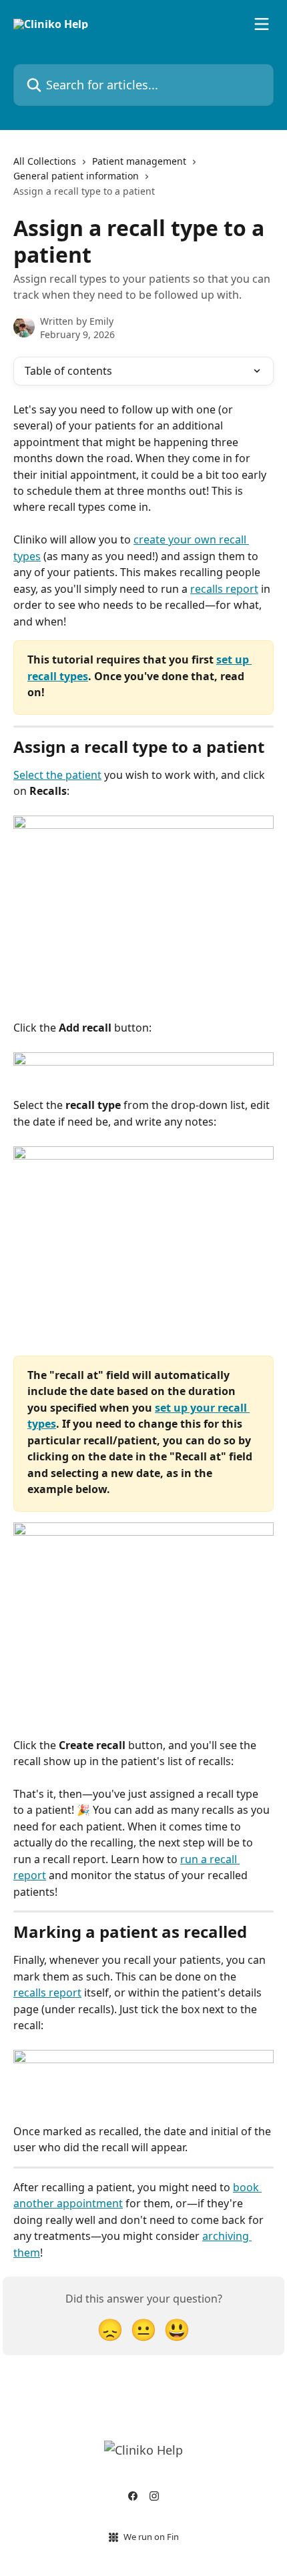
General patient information (76, 176)
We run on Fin (151, 2537)
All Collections (45, 161)
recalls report (224, 589)
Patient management (139, 161)
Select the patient (57, 775)
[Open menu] (262, 24)
